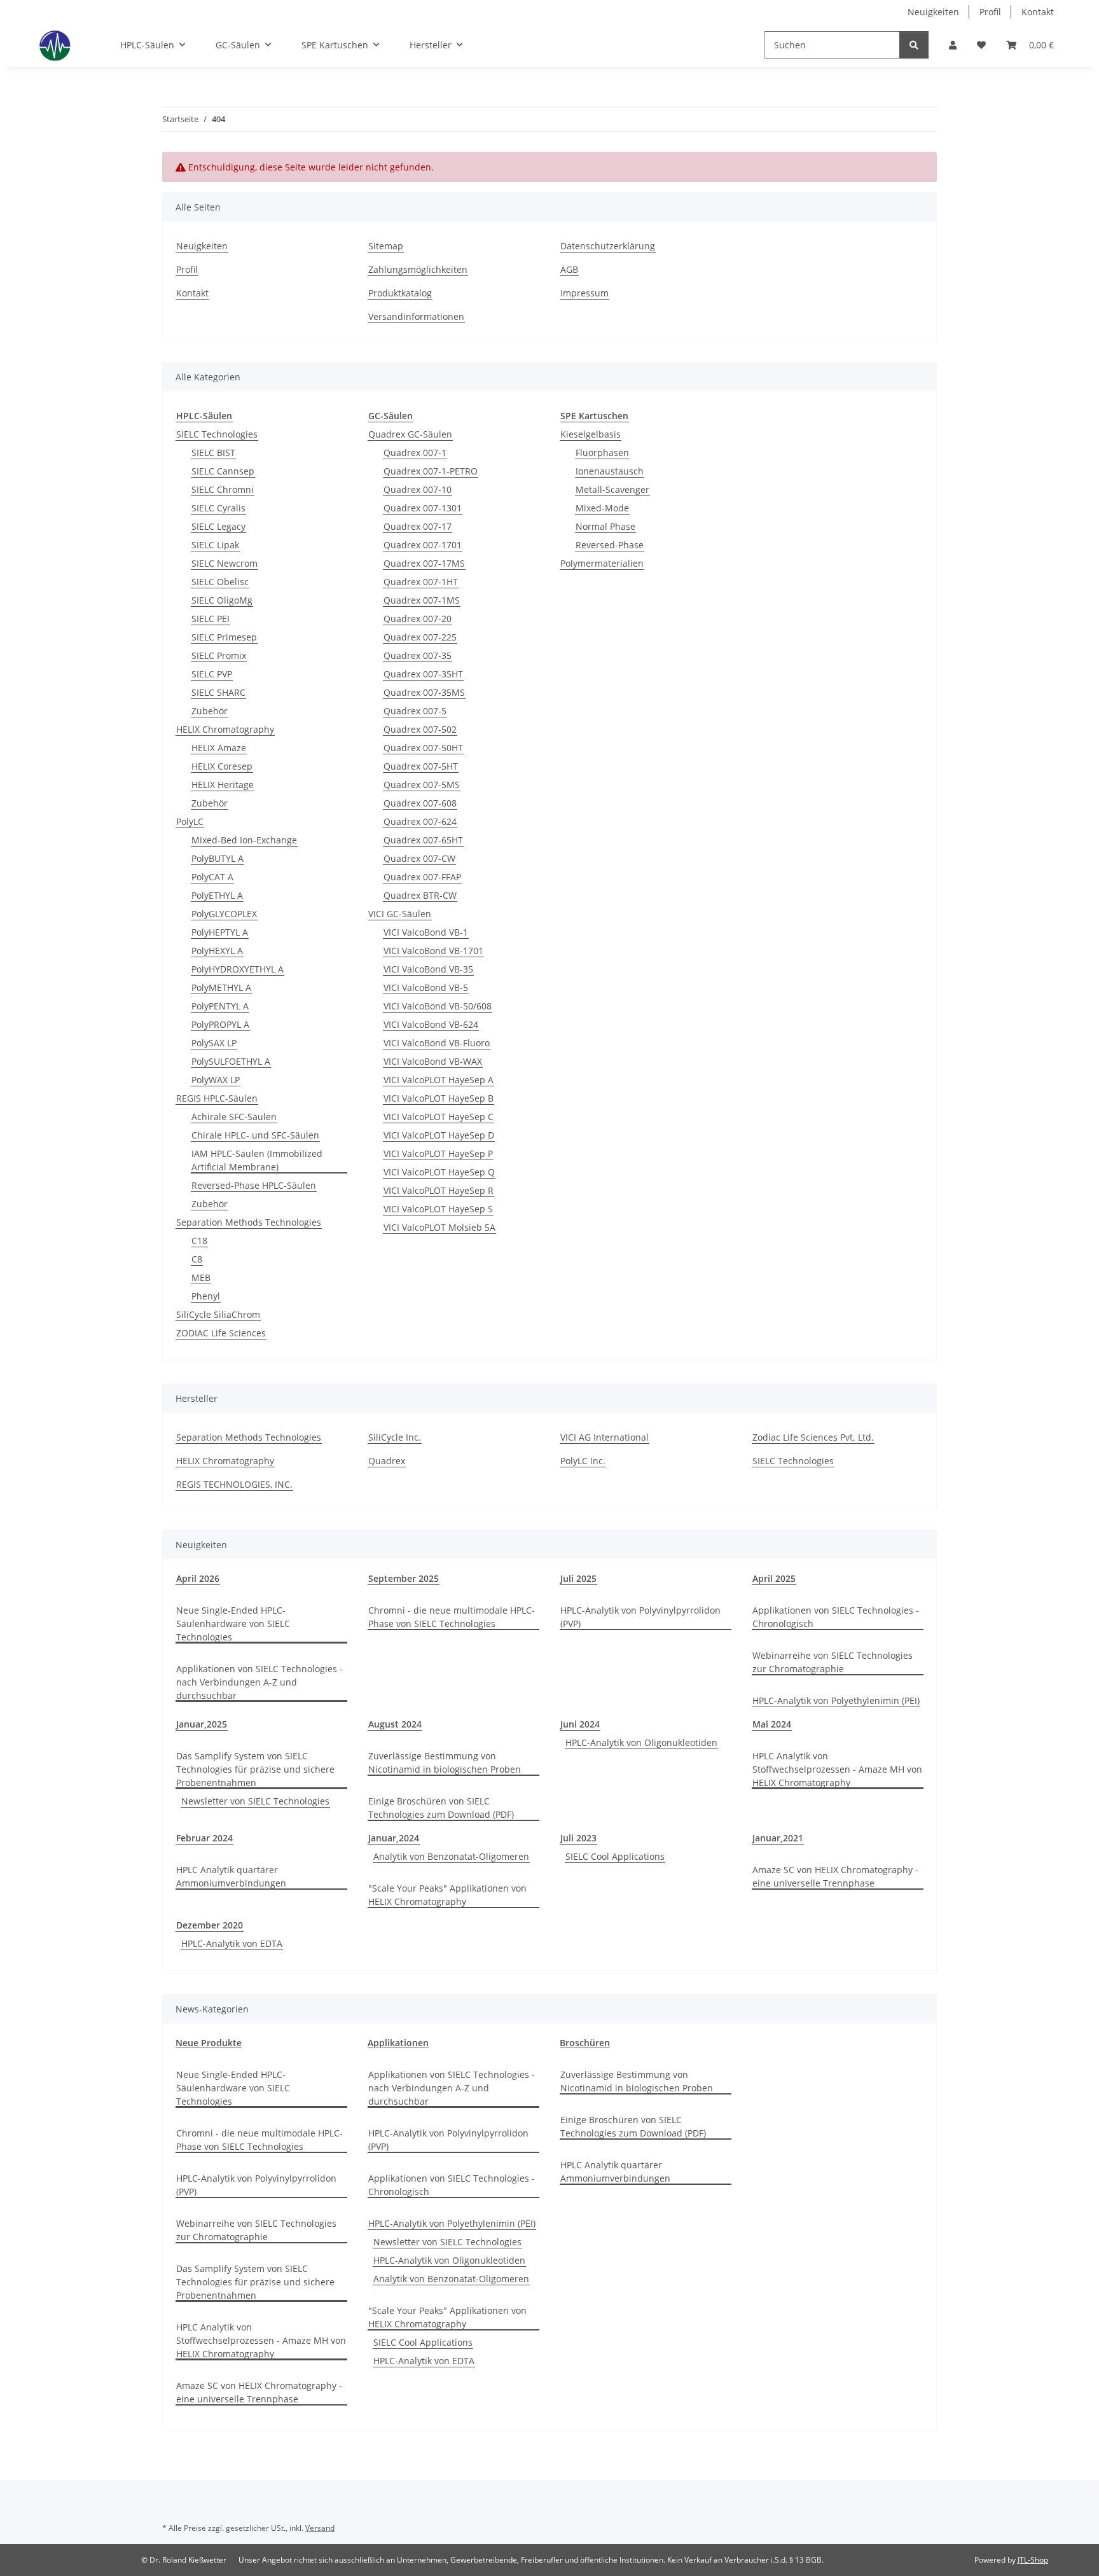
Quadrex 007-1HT (421, 582)
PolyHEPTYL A (220, 932)
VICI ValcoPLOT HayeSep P (438, 1153)
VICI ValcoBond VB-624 (431, 1024)
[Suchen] (914, 45)
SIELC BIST (213, 453)
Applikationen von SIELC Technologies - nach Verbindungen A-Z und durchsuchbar (259, 1682)
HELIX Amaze (219, 748)
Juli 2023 (578, 1838)
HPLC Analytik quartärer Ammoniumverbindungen (231, 1876)
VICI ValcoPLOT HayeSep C (439, 1117)
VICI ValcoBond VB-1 (426, 932)
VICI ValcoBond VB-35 (428, 969)
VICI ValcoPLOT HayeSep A (439, 1080)
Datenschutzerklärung (608, 246)
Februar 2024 (204, 1838)
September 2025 (404, 1578)
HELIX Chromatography (225, 729)
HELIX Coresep (222, 766)
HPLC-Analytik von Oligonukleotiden (641, 1742)
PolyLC (190, 821)
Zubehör (210, 711)
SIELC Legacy (218, 526)
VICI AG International (605, 1437)
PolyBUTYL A (218, 858)
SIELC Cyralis (218, 508)
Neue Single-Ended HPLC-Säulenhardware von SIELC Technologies (233, 1624)
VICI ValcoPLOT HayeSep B (439, 1098)
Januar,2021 (778, 1838)
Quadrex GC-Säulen (410, 434)
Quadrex (387, 1461)
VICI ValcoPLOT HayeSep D (439, 1135)
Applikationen (398, 2043)
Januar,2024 (394, 1838)
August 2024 (395, 1724)
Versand (320, 2528)
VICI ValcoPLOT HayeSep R (439, 1190)
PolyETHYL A (217, 895)
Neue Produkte (209, 2043)
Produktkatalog (400, 293)
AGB (569, 269)
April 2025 (774, 1578)
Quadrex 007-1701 (423, 545)
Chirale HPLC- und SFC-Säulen (255, 1135)
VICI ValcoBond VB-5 (426, 987)
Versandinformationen (416, 316)
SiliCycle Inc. (395, 1437)
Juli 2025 (578, 1578)
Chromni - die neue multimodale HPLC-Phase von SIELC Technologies (452, 1617)
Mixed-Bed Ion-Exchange (244, 840)
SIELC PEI (211, 619)
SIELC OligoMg (222, 600)
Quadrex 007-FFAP (422, 877)
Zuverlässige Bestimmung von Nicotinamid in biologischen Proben (445, 1762)
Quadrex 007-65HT (423, 840)
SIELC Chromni (223, 489)
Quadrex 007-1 (415, 453)
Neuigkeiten (933, 12)
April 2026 (198, 1578)
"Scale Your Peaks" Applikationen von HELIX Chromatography (447, 1895)
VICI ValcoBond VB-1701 (433, 951)
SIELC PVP (212, 674)
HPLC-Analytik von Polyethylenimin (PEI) (836, 1700)
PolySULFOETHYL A (231, 1061)
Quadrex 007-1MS (422, 600)
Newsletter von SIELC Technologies (255, 1801)
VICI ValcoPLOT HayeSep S (438, 1209)
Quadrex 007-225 (420, 637)
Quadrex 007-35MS (424, 692)
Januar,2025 (202, 1724)
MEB (201, 1278)
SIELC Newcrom (225, 563)
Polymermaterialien (602, 563)
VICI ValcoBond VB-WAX (433, 1061)
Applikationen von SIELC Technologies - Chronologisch (836, 1617)
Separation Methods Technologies (249, 1222)
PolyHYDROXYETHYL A (238, 969)
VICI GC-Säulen (400, 914)
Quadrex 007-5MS (422, 785)
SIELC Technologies (217, 434)
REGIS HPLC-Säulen (217, 1098)
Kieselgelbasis (591, 434)
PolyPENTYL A (220, 1006)
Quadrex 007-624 (420, 821)
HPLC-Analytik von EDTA (232, 1943)
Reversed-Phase (610, 545)
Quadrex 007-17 (418, 526)
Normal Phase (605, 526)
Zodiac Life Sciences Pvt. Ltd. (813, 1437)
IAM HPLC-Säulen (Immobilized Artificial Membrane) (257, 1160)
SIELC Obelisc (220, 582)
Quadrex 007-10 (418, 489)
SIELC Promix (219, 655)
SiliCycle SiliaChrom (218, 1314)
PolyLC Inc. (583, 1461)
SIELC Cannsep (223, 471)
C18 (199, 1241)
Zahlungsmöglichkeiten (418, 269)
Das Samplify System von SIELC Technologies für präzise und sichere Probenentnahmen (255, 1769)
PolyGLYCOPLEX (224, 914)
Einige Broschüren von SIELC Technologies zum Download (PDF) (441, 1808)
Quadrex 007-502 (420, 729)
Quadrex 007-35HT (423, 674)
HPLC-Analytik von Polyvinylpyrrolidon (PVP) (640, 1617)
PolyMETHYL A (221, 987)
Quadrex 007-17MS (424, 563)
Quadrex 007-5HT (421, 766)
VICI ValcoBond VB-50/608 (438, 1006)
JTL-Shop (1033, 2560)
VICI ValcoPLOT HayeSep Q (439, 1172)
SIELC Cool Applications (615, 1856)
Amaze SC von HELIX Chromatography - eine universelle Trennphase (835, 1876)
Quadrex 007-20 (418, 619)
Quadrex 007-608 (420, 803)
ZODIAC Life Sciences (221, 1333)
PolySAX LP (214, 1043)
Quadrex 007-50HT (423, 748)
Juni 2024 (580, 1724)
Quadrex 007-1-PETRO (431, 471)
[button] (953, 45)
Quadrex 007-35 (418, 655)
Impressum (584, 293)
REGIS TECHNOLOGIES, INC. (234, 1484)
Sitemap (386, 246)
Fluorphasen (602, 453)
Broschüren (585, 2043)
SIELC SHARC (218, 692)
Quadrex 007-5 (415, 711)
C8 (197, 1259)
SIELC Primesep (224, 637)
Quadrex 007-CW (419, 858)
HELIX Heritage (223, 785)
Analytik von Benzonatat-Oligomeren (451, 1856)
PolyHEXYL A (217, 951)
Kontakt (1038, 12)
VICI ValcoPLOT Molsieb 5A (439, 1227)
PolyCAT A (212, 877)
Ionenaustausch (610, 471)
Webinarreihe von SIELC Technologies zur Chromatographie (833, 1662)
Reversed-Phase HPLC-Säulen (254, 1185)
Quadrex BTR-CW (420, 895)
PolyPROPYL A (220, 1024)
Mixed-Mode (602, 508)
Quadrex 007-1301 (423, 508)
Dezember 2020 (210, 1925)
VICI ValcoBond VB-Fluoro (437, 1043)
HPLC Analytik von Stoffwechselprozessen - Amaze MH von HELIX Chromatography (837, 1769)
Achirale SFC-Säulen (234, 1117)
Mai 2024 (772, 1724)
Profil (990, 12)
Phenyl (206, 1296)
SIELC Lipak (215, 545)
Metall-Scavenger (612, 489)
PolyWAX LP (216, 1080)
